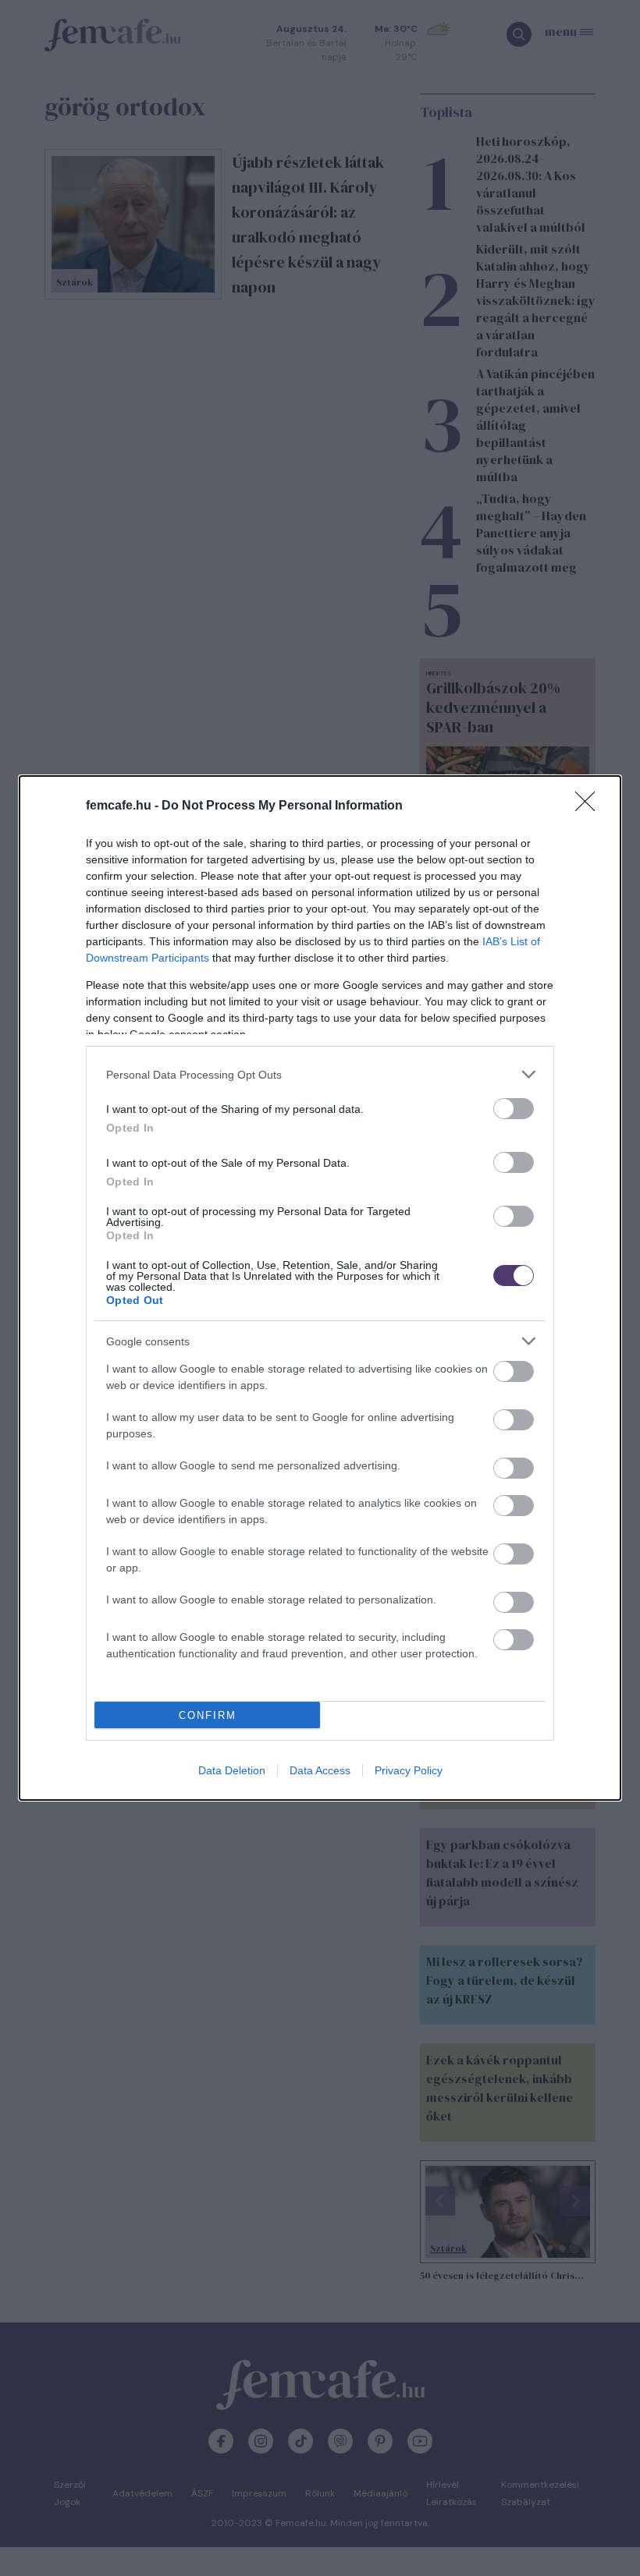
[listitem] (320, 1074)
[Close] (590, 806)
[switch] (514, 1109)
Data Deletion (232, 1770)
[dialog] (320, 1288)
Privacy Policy (409, 1770)
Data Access (320, 1770)
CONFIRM (208, 1715)
